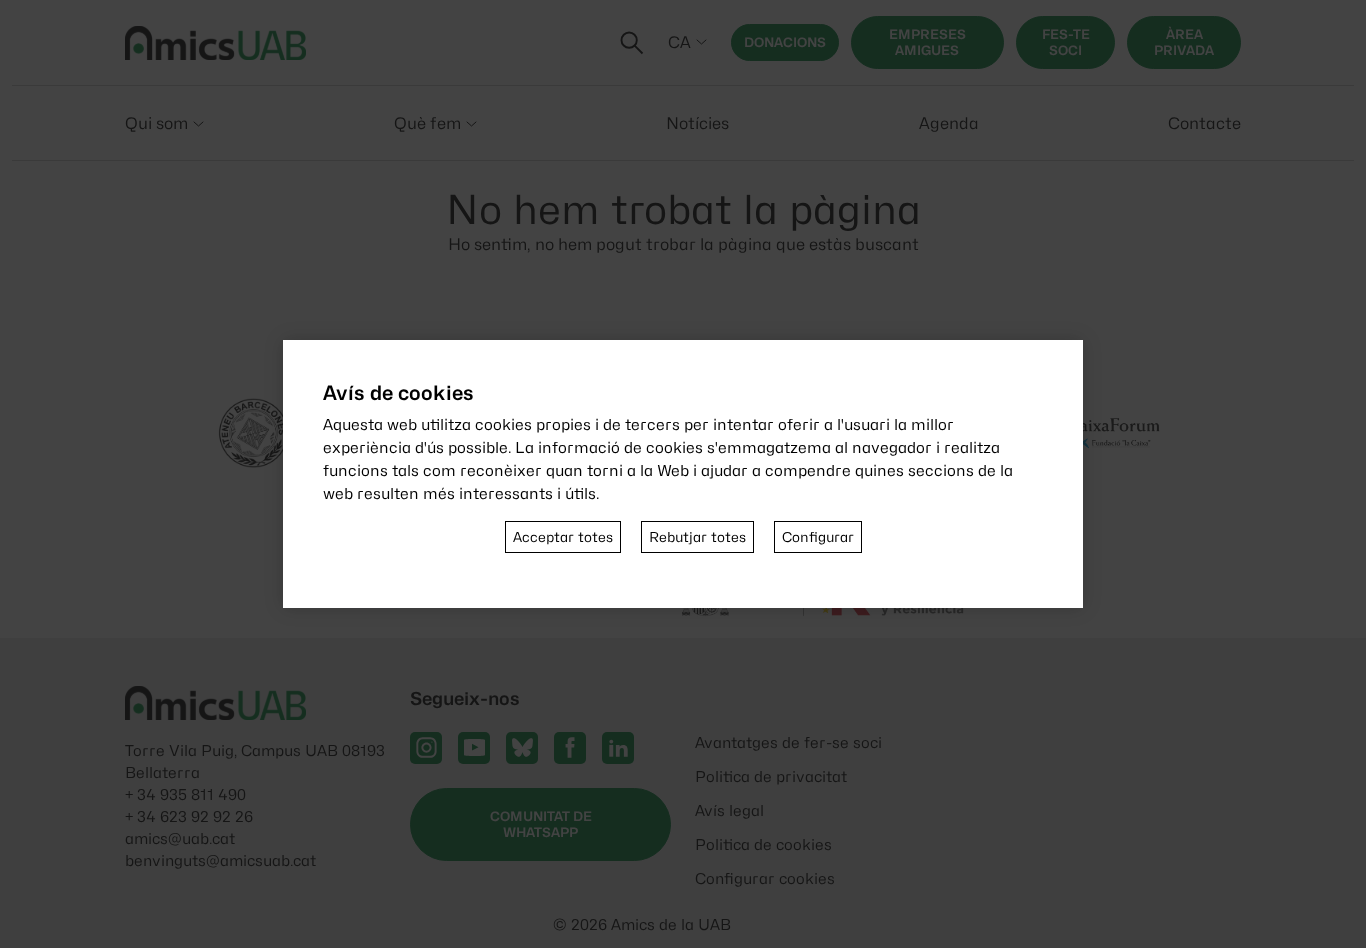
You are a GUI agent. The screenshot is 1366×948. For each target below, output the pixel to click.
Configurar (818, 537)
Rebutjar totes (697, 537)
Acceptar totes (563, 537)
